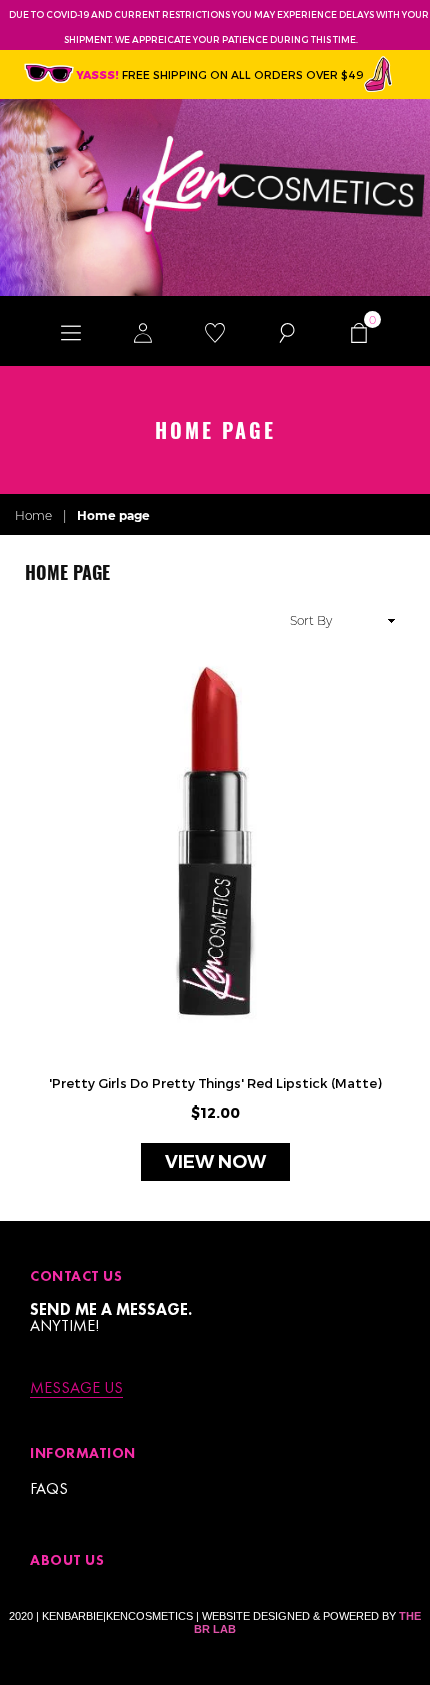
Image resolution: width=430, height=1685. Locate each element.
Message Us (76, 1388)
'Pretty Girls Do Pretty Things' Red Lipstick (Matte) (215, 1083)
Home (33, 515)
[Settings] (143, 331)
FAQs (49, 1488)
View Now (215, 1162)
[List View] (57, 620)
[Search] (287, 331)
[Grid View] (34, 620)
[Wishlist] (215, 331)
